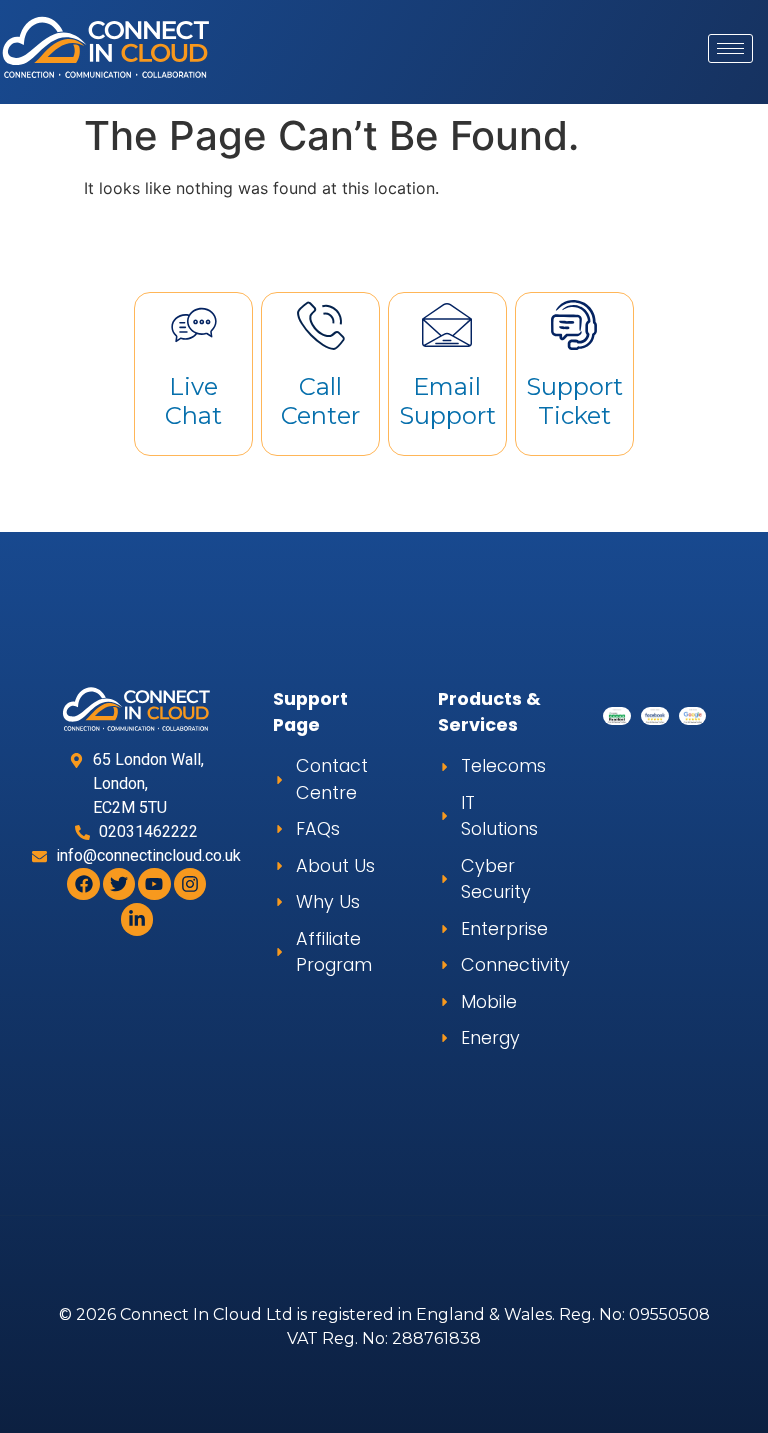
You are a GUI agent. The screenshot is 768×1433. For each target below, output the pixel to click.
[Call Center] (321, 325)
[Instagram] (190, 884)
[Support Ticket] (574, 325)
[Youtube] (154, 884)
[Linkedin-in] (137, 919)
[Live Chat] (194, 325)
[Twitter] (119, 884)
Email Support (447, 401)
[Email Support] (447, 325)
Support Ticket (574, 401)
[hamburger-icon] (730, 48)
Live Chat (193, 401)
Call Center (320, 401)
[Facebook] (83, 884)
